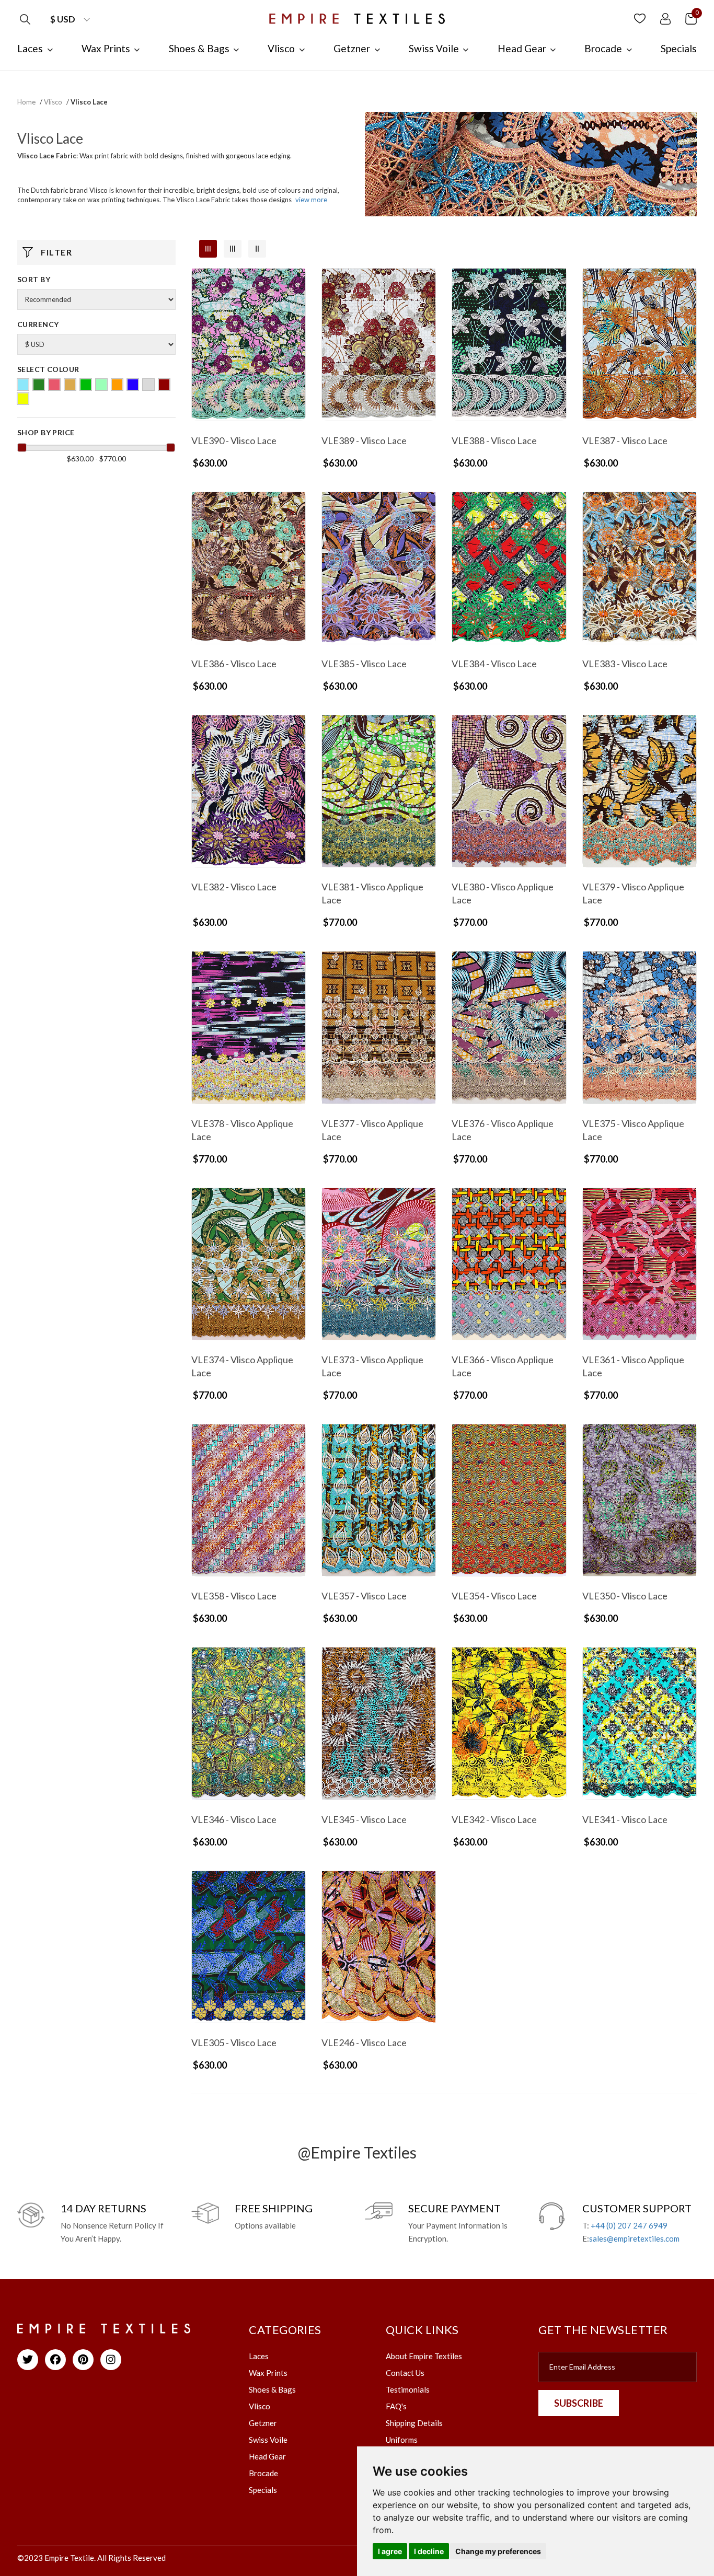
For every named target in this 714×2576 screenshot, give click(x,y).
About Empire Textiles (424, 2356)
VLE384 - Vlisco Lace (494, 664)
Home (26, 102)
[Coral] (54, 385)
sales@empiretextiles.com (634, 2238)
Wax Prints (268, 2373)
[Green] (86, 385)
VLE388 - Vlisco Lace (494, 440)
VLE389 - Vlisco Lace (364, 440)
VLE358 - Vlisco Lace (234, 1596)
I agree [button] (390, 2551)
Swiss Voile (268, 2440)
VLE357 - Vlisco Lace (364, 1596)
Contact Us (405, 2373)
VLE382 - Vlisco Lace (234, 887)
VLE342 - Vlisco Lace (494, 1819)
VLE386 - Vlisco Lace (234, 664)
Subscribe (579, 2403)
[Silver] (148, 385)
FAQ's (396, 2406)
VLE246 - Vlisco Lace (364, 2043)
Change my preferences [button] (498, 2551)
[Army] (39, 385)
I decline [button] (429, 2551)
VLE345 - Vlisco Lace (364, 1819)
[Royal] (133, 385)
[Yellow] (23, 399)
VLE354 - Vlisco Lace (494, 1596)
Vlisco (53, 102)
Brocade (263, 2473)
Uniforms (402, 2440)
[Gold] (70, 385)
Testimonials (408, 2389)
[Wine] (164, 385)
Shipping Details (414, 2423)
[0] (691, 18)
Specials (263, 2490)
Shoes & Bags (272, 2389)
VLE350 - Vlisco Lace (625, 1596)
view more (311, 200)
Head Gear (267, 2456)
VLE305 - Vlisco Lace (234, 2043)
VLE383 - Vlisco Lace (625, 664)
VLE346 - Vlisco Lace (234, 1819)
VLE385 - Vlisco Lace (364, 664)
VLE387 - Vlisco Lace (625, 440)
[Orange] (117, 385)
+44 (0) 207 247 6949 (629, 2225)
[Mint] (101, 385)
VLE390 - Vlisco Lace (234, 440)
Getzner (263, 2423)
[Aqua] (23, 385)
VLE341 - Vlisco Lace (625, 1819)
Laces (259, 2356)
